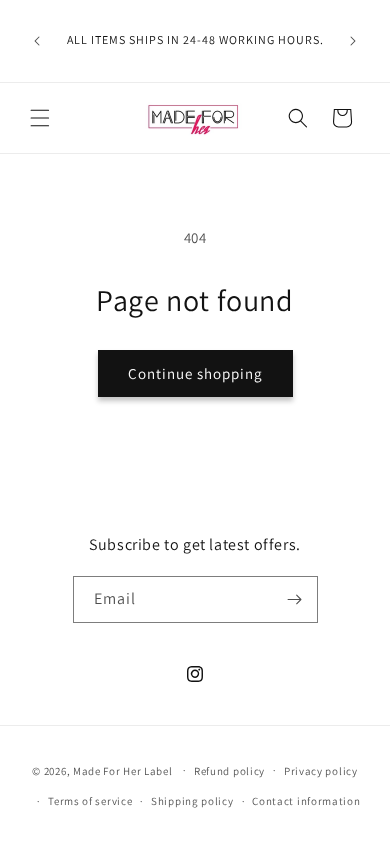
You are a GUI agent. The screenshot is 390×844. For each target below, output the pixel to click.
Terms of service (90, 801)
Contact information (306, 801)
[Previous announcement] (37, 41)
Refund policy (229, 771)
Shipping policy (192, 801)
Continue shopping (195, 373)
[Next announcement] (353, 41)
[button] (40, 118)
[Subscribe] (295, 599)
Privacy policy (321, 771)
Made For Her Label (123, 770)
